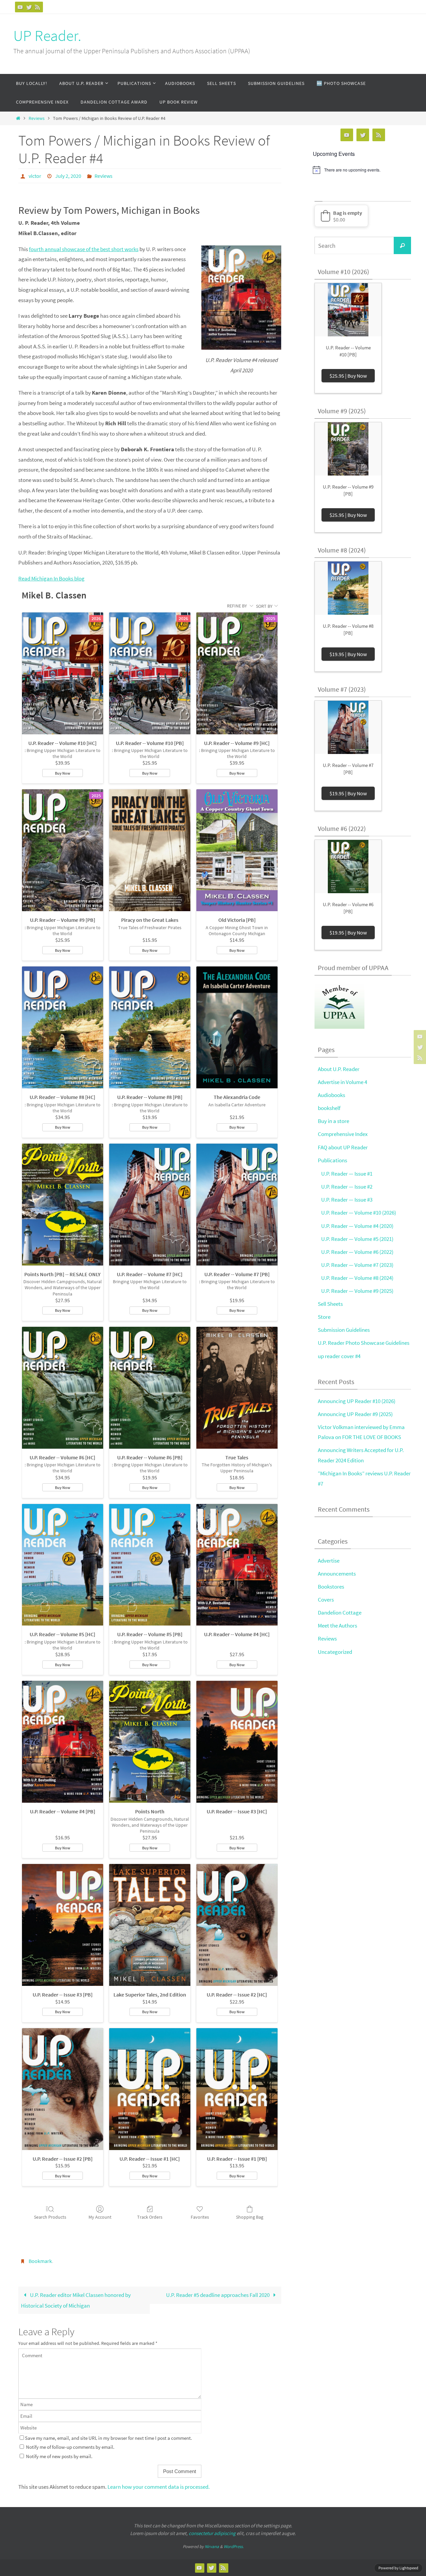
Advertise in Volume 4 (342, 1082)
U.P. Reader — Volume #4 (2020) (357, 1226)
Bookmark (40, 2261)
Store (324, 1317)
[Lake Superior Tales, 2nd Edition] (150, 1925)
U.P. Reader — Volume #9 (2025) (357, 1291)
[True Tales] (237, 1388)
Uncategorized (335, 1652)
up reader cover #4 (339, 1356)
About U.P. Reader (339, 1069)
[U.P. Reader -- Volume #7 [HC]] (150, 1205)
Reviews (37, 118)
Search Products (50, 2217)
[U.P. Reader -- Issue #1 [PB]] (237, 2089)
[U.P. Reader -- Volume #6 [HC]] (63, 1388)
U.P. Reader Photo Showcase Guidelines (364, 1343)
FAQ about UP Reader (343, 1147)
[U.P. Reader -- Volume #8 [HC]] (63, 1027)
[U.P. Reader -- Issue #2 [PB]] (63, 2089)
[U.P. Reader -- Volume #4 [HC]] (237, 1565)
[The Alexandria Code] (237, 1027)
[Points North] (150, 1742)
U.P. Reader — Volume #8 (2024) (357, 1278)
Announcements (337, 1574)
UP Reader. (47, 36)
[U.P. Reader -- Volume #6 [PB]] (150, 1388)
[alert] (363, 170)
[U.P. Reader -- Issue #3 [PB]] (63, 1925)
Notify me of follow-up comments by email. (70, 2447)
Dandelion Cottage (340, 1613)
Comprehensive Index (343, 1134)
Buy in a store (333, 1121)
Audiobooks (331, 1095)
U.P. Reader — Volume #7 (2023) (357, 1265)
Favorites (200, 2217)
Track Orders (150, 2217)
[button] (341, 216)
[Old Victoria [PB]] (237, 850)
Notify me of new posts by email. (59, 2456)
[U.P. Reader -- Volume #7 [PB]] (237, 1205)
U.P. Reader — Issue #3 (347, 1200)
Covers (326, 1600)
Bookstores (331, 1587)
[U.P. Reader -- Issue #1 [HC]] (150, 2089)
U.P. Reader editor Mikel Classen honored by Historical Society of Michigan (76, 2300)
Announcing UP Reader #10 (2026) (357, 1401)
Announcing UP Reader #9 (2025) (355, 1414)
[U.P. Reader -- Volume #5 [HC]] (63, 1565)
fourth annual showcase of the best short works (84, 249)
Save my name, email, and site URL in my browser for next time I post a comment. (108, 2438)
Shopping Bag (250, 2217)
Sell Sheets (330, 1304)
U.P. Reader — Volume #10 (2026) (359, 1213)
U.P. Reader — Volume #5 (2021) (357, 1239)
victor (35, 176)
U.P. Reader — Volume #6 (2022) (357, 1252)
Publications (332, 1160)
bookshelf (329, 1108)
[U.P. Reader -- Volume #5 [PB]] (150, 1565)
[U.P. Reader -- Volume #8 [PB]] (150, 1027)
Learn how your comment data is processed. (159, 2487)
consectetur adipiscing (212, 2533)
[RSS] (38, 7)
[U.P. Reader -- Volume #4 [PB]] (63, 1742)
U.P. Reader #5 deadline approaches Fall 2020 (218, 2295)
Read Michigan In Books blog (51, 578)
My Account (100, 2217)
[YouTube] (20, 7)
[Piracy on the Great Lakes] (150, 850)
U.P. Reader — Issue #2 (347, 1187)
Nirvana (212, 2547)
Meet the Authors (337, 1626)
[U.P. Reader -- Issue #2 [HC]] (237, 1925)
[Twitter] (29, 7)
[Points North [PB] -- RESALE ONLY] (63, 1205)
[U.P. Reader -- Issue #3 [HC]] (237, 1742)
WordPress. (234, 2547)
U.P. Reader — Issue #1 (347, 1174)
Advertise (329, 1561)
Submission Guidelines (344, 1330)
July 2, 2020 (68, 176)
